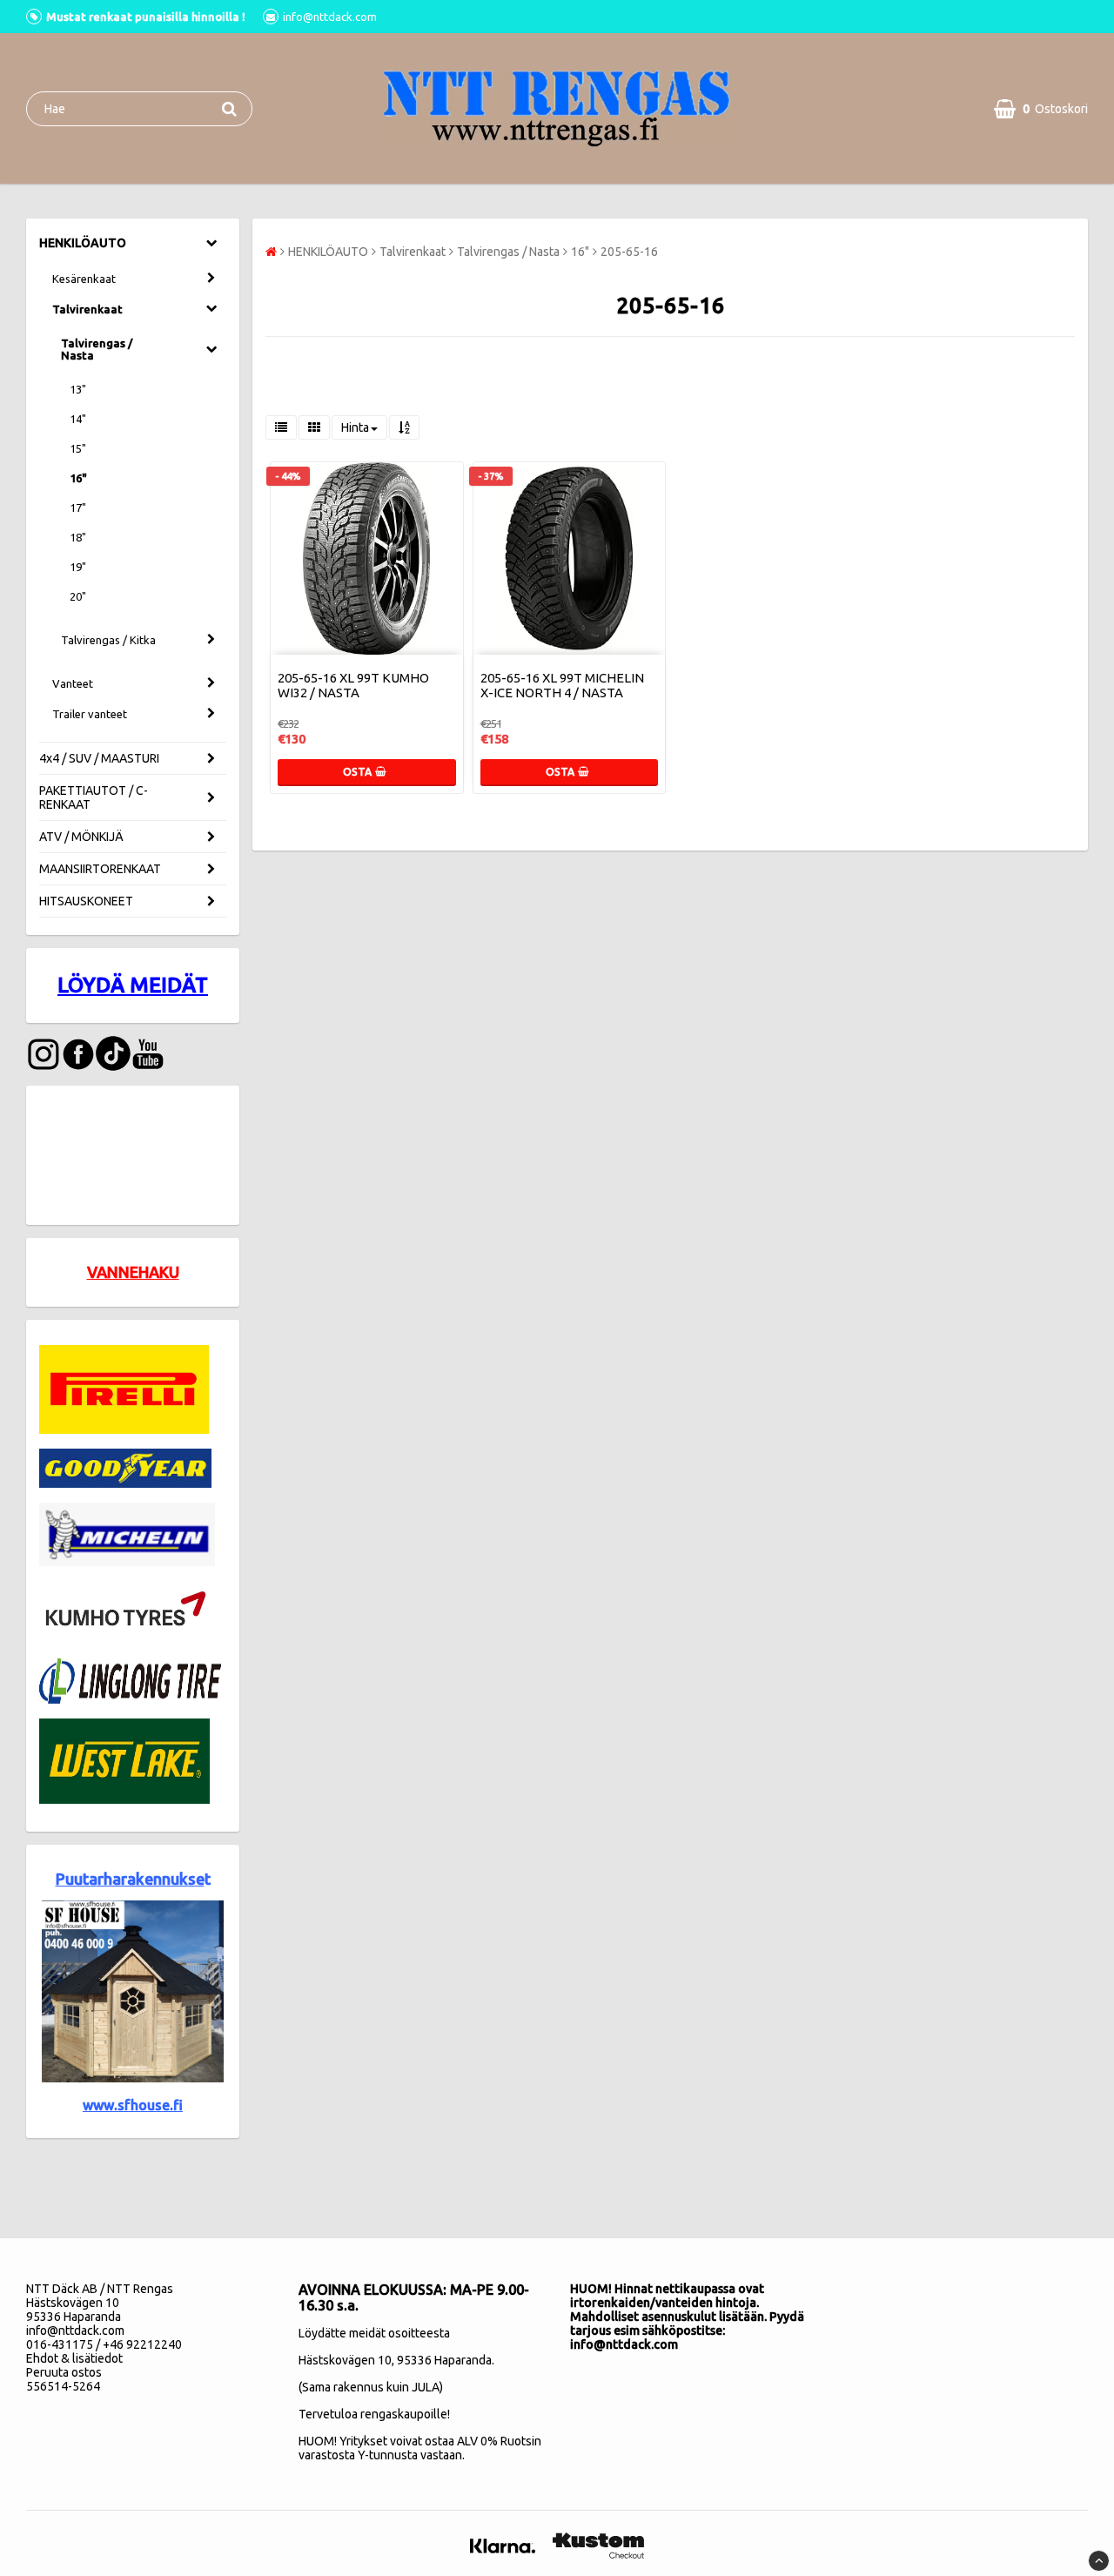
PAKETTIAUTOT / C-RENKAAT (94, 797)
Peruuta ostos (64, 2372)
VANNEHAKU (133, 1272)
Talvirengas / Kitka (108, 640)
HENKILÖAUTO (83, 243)
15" (78, 448)
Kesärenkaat (84, 279)
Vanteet (73, 683)
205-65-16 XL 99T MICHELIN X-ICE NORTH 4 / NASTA (562, 685)
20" (78, 596)
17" (78, 508)
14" (78, 419)
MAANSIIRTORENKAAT (100, 869)
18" (78, 537)
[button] (1041, 109)
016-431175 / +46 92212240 (104, 2344)
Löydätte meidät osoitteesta (374, 2333)
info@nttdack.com (75, 2331)
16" (78, 478)
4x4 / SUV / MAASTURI (99, 758)
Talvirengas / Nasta (97, 349)
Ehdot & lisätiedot (74, 2358)
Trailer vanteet (90, 714)
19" (78, 567)
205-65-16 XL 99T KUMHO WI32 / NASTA (353, 685)
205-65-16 (629, 252)
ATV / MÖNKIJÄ (81, 837)
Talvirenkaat (87, 309)
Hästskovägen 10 (345, 2360)
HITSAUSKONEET (86, 901)
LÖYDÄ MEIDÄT (133, 985)
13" (78, 389)
